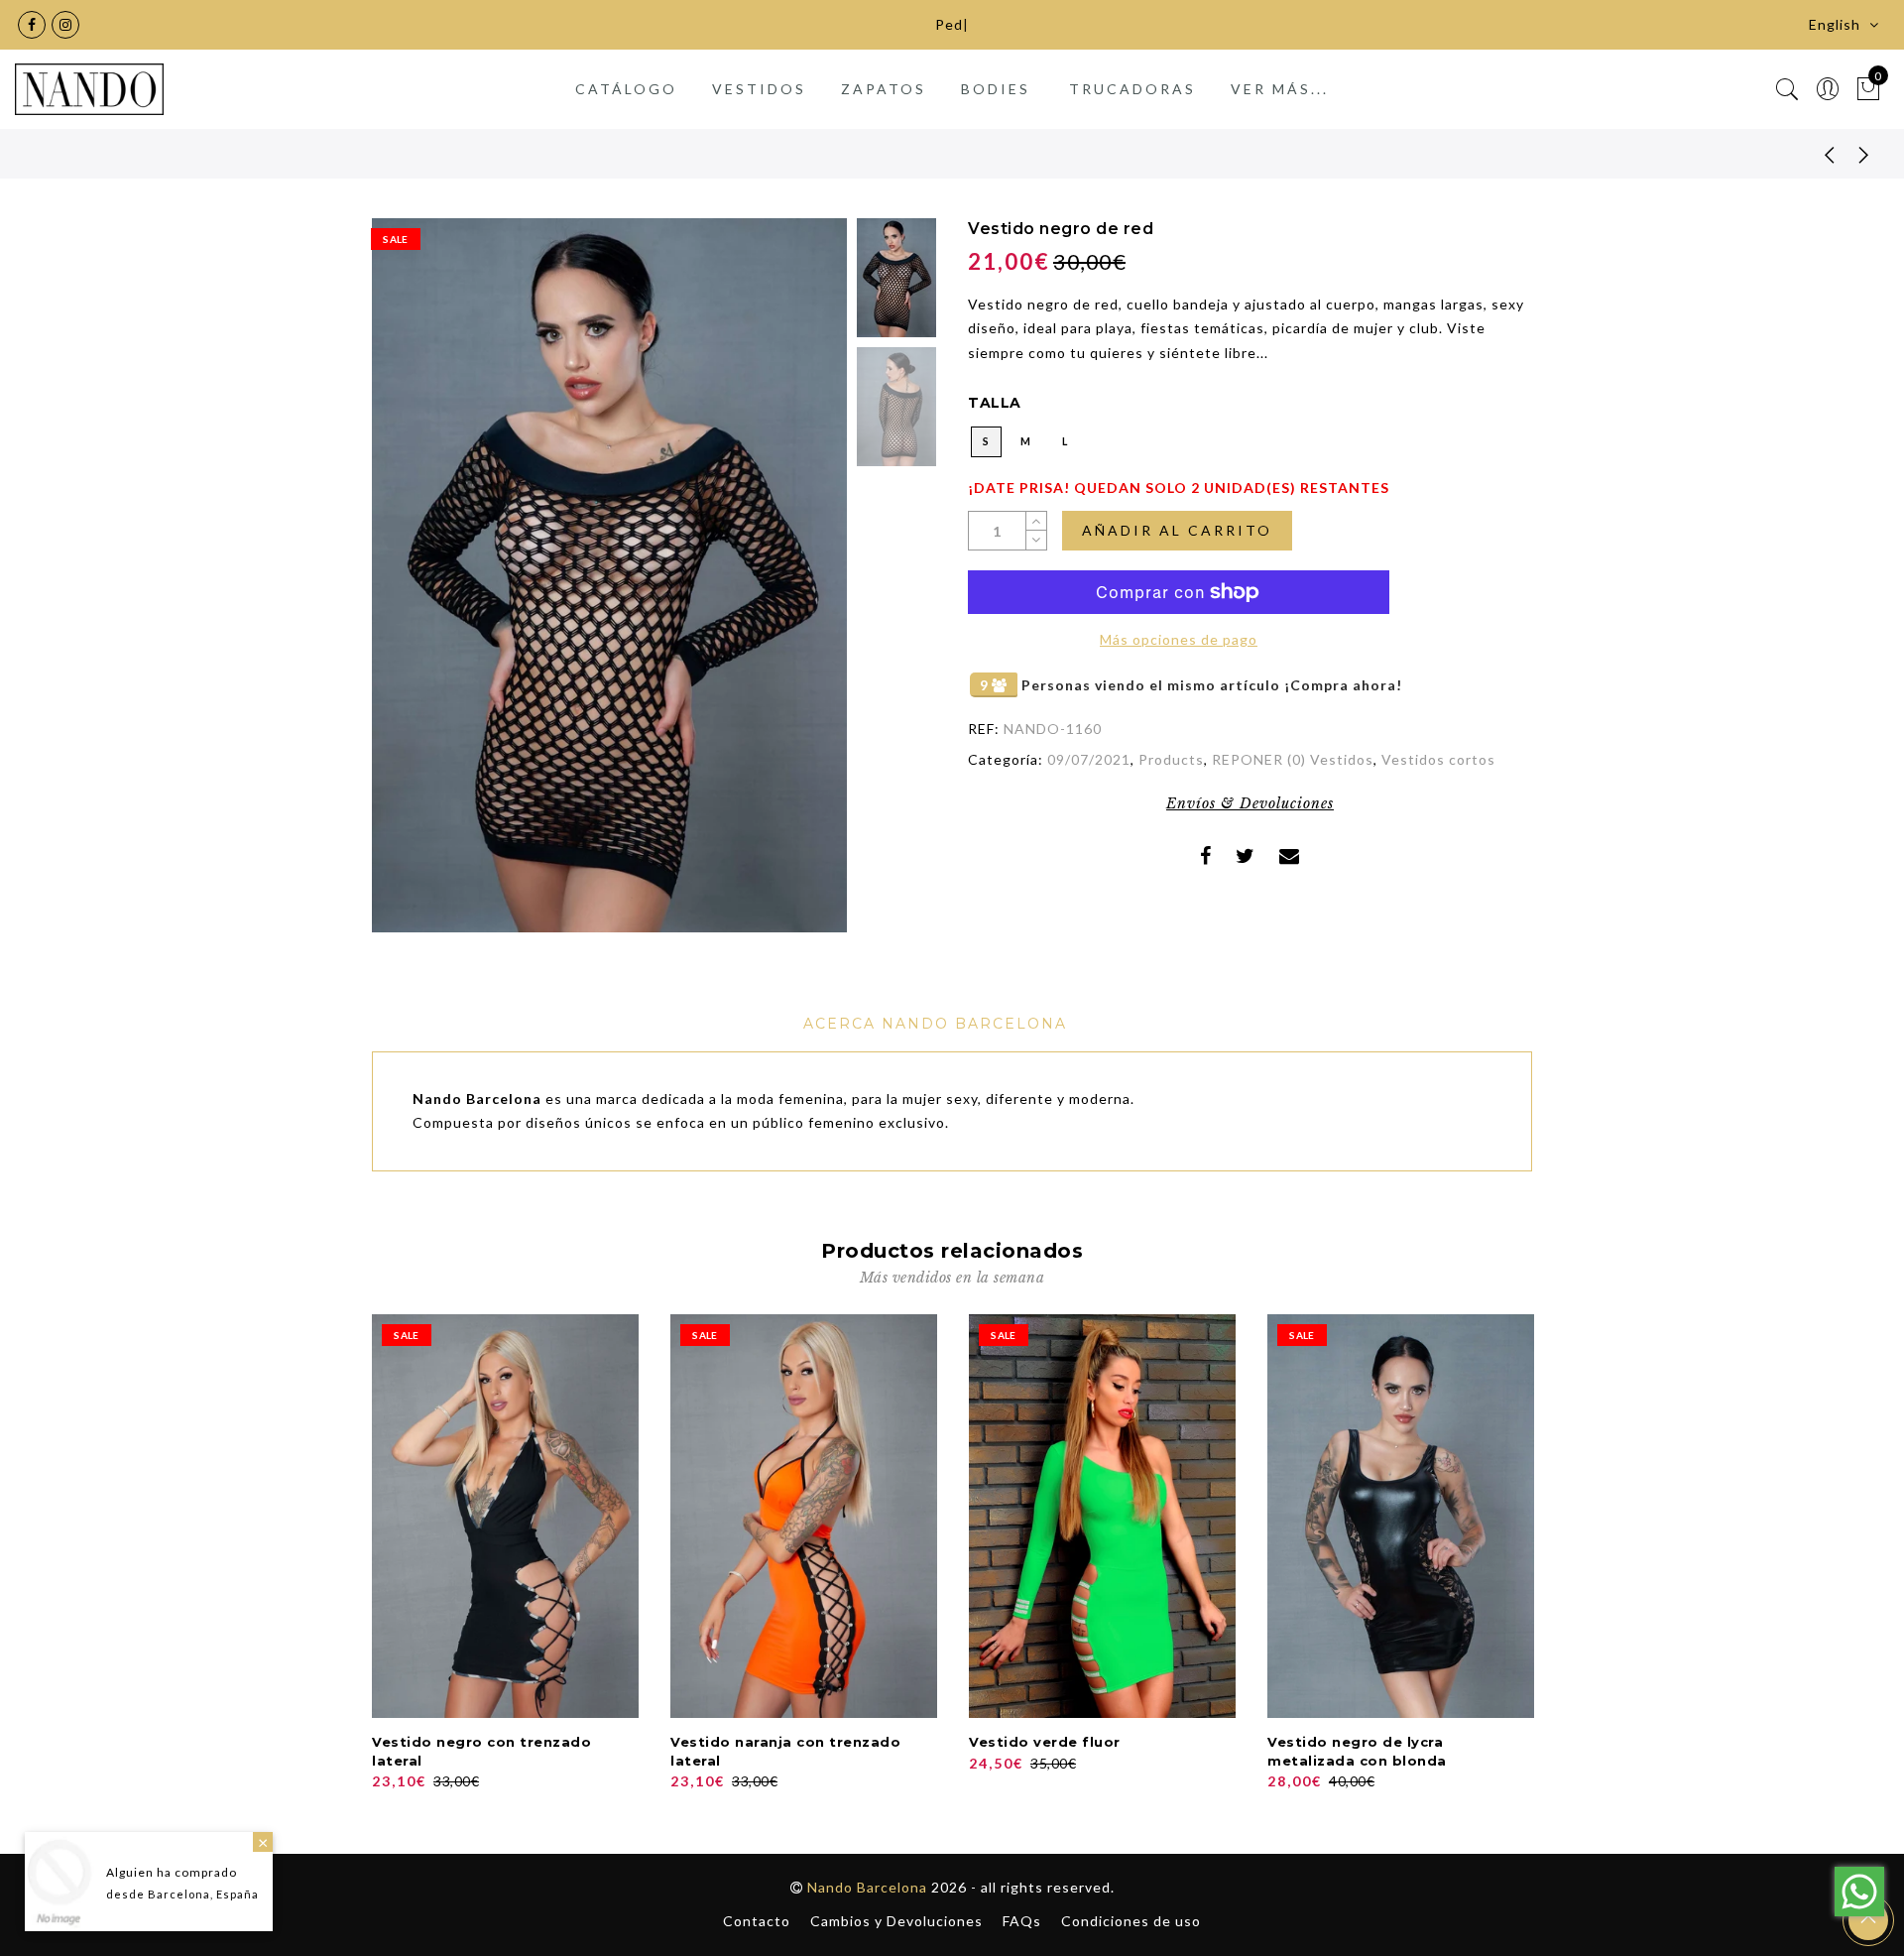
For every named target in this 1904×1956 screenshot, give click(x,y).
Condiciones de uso (1131, 1921)
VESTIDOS (759, 89)
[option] (609, 575)
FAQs (1022, 1921)
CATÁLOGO (626, 89)
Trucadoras (1132, 89)
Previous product (1815, 154)
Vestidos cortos (1438, 759)
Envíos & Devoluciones (1250, 803)
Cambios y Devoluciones (896, 1921)
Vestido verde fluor (1045, 1742)
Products (1171, 759)
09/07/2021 (1089, 759)
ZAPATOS (884, 89)
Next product (1864, 154)
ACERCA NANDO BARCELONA (935, 1024)
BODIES (996, 89)
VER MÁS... (1280, 89)
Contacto (757, 1921)
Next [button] (785, 587)
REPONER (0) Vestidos (1293, 759)
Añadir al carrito (1177, 530)
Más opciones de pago (1179, 639)
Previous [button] (408, 587)
